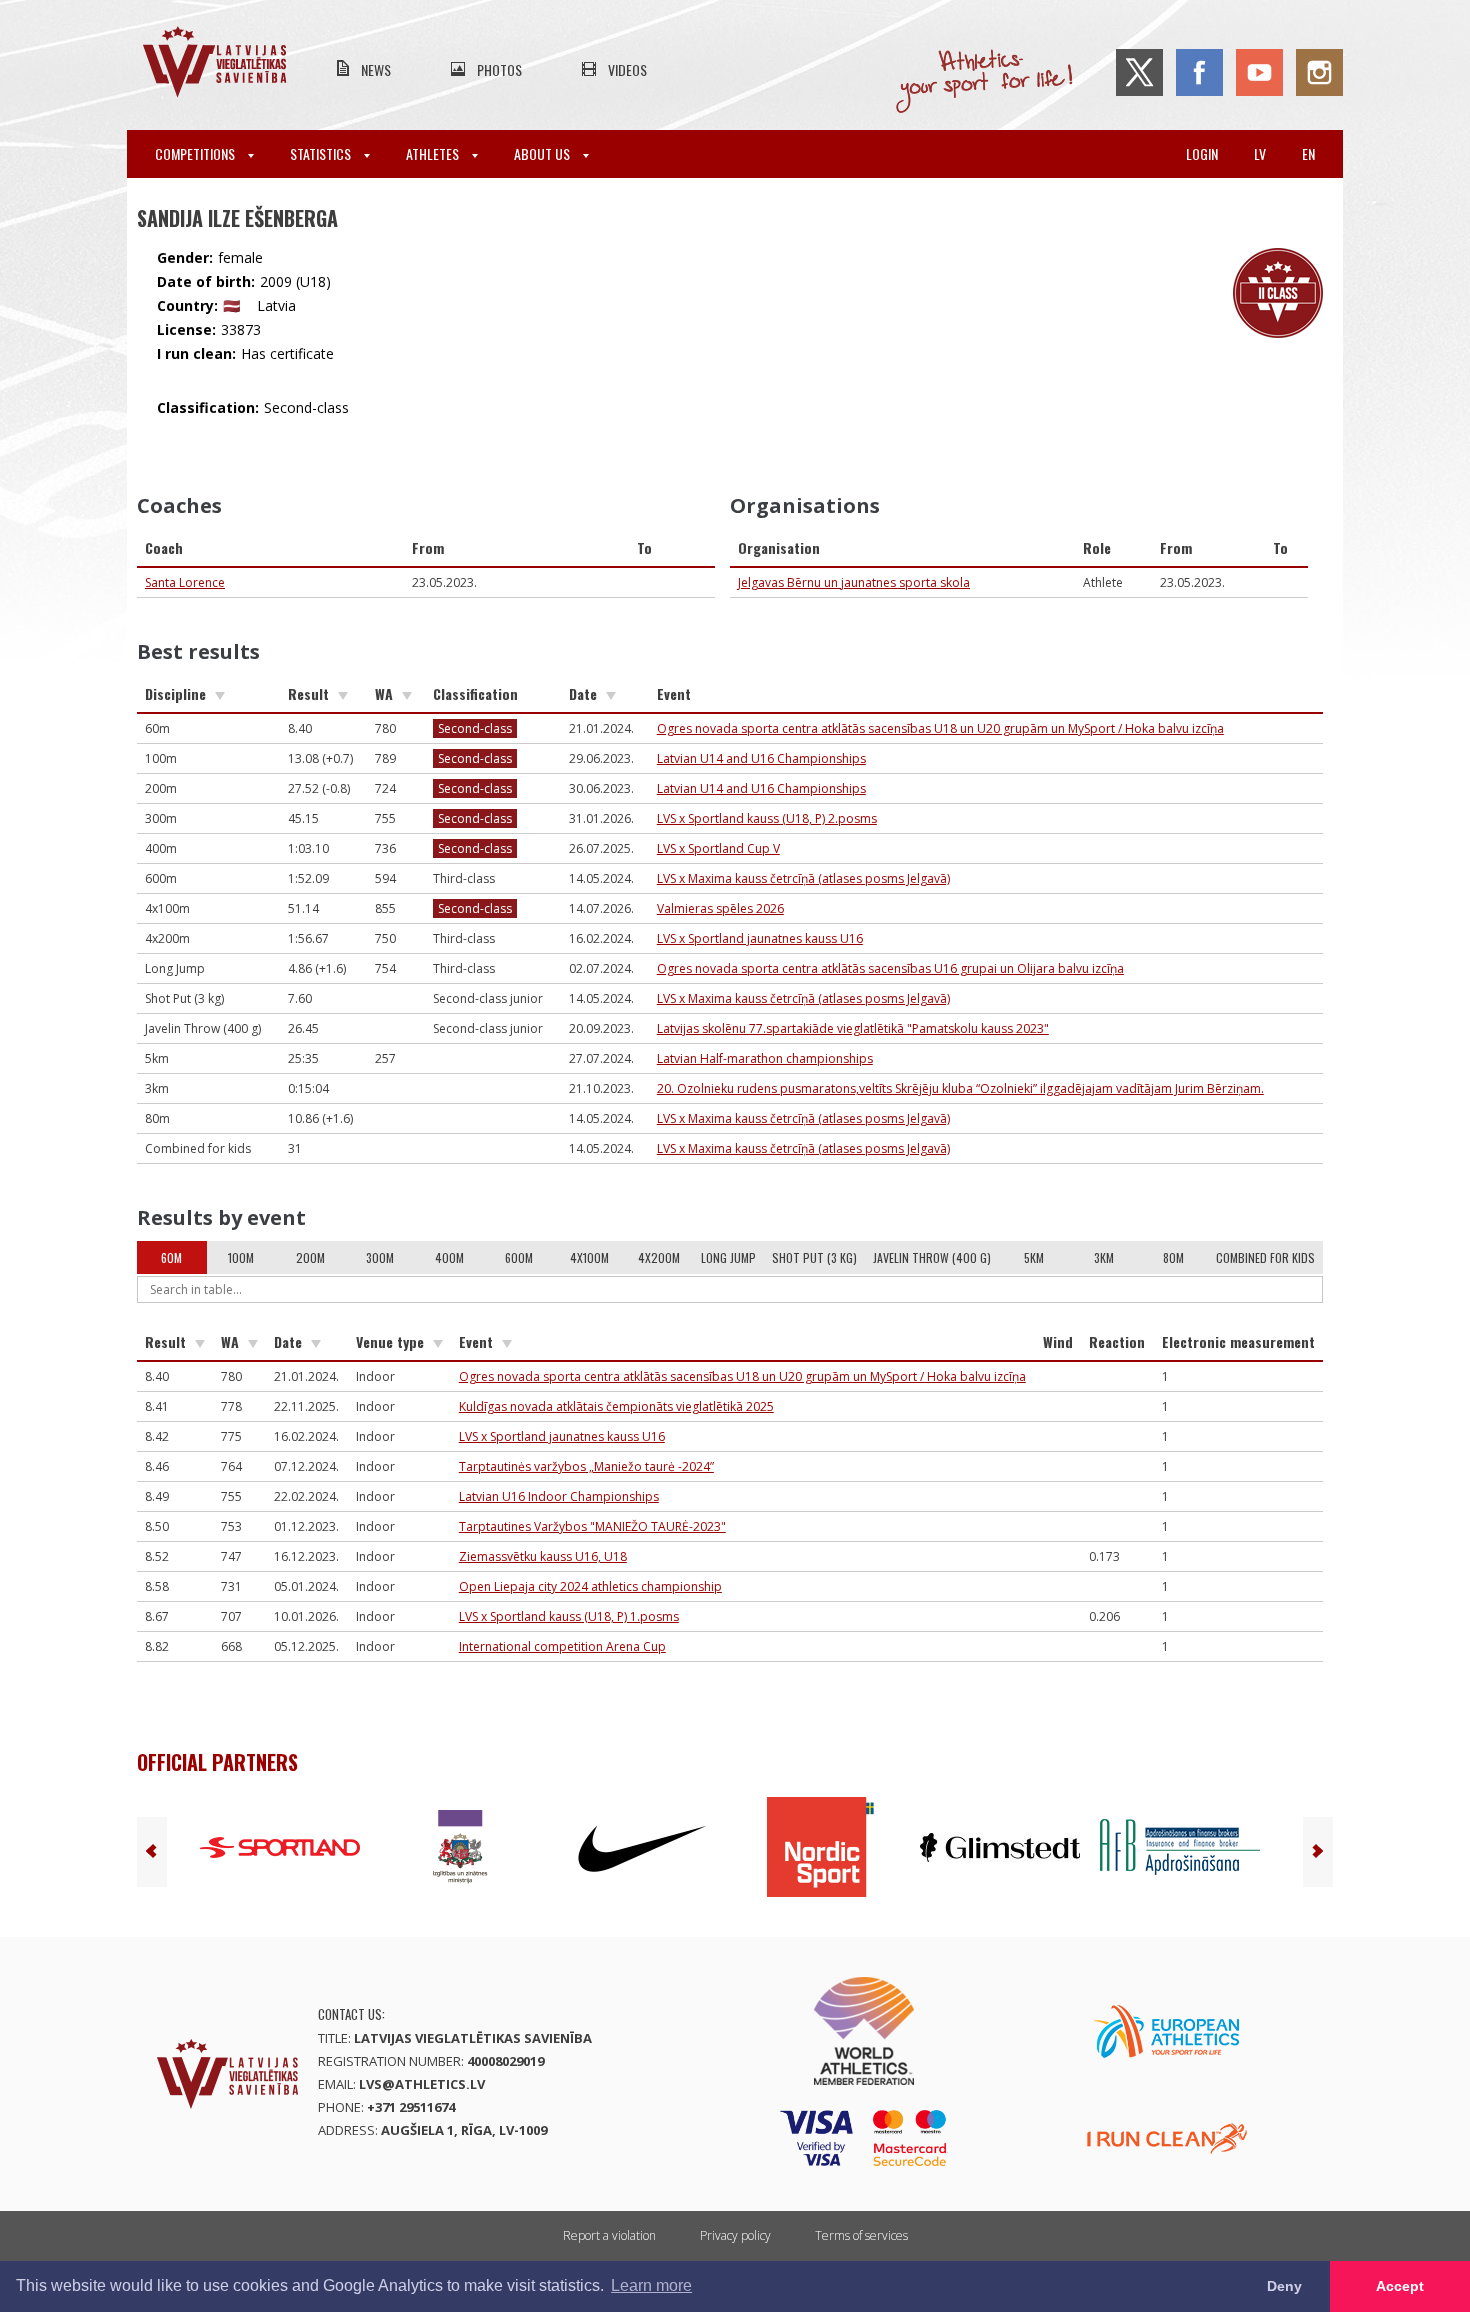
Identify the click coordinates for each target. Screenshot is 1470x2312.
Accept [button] (1400, 2286)
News (376, 69)
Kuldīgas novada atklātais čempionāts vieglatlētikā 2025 (616, 1406)
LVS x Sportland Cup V (718, 848)
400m (449, 1257)
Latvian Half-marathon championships (765, 1058)
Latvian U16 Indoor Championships (559, 1496)
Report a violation (609, 2235)
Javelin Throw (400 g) (932, 1257)
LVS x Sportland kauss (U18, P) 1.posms (569, 1616)
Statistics (322, 153)
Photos (499, 69)
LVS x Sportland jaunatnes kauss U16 (760, 938)
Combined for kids (1265, 1257)
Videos (627, 69)
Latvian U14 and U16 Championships (761, 758)
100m (241, 1257)
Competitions (196, 153)
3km (1104, 1257)
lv (1260, 153)
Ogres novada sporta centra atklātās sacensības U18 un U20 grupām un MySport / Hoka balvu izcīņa (940, 728)
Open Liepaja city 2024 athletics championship (590, 1586)
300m (380, 1257)
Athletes (434, 153)
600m (519, 1257)
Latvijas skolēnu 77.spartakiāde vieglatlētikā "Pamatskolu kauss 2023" (853, 1028)
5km (1034, 1257)
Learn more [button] (651, 2285)
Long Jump (728, 1257)
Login (1202, 153)
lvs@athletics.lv (422, 2084)
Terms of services (861, 2235)
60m (171, 1257)
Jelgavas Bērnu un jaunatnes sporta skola (854, 582)
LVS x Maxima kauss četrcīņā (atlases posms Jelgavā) (803, 878)
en (1308, 153)
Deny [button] (1284, 2286)
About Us (543, 153)
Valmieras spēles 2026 (720, 908)
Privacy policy (735, 2235)
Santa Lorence (185, 582)
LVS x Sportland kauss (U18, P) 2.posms (767, 818)
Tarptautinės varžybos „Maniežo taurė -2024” (586, 1466)
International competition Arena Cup (562, 1646)
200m (310, 1257)
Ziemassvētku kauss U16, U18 (543, 1556)
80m (1173, 1257)
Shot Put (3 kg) (814, 1257)
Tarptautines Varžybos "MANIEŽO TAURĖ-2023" (592, 1526)
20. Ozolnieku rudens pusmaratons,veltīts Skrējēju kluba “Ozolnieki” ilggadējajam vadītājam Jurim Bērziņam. (960, 1088)
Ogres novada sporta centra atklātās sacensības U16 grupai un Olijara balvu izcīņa (890, 968)
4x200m (659, 1257)
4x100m (589, 1257)
